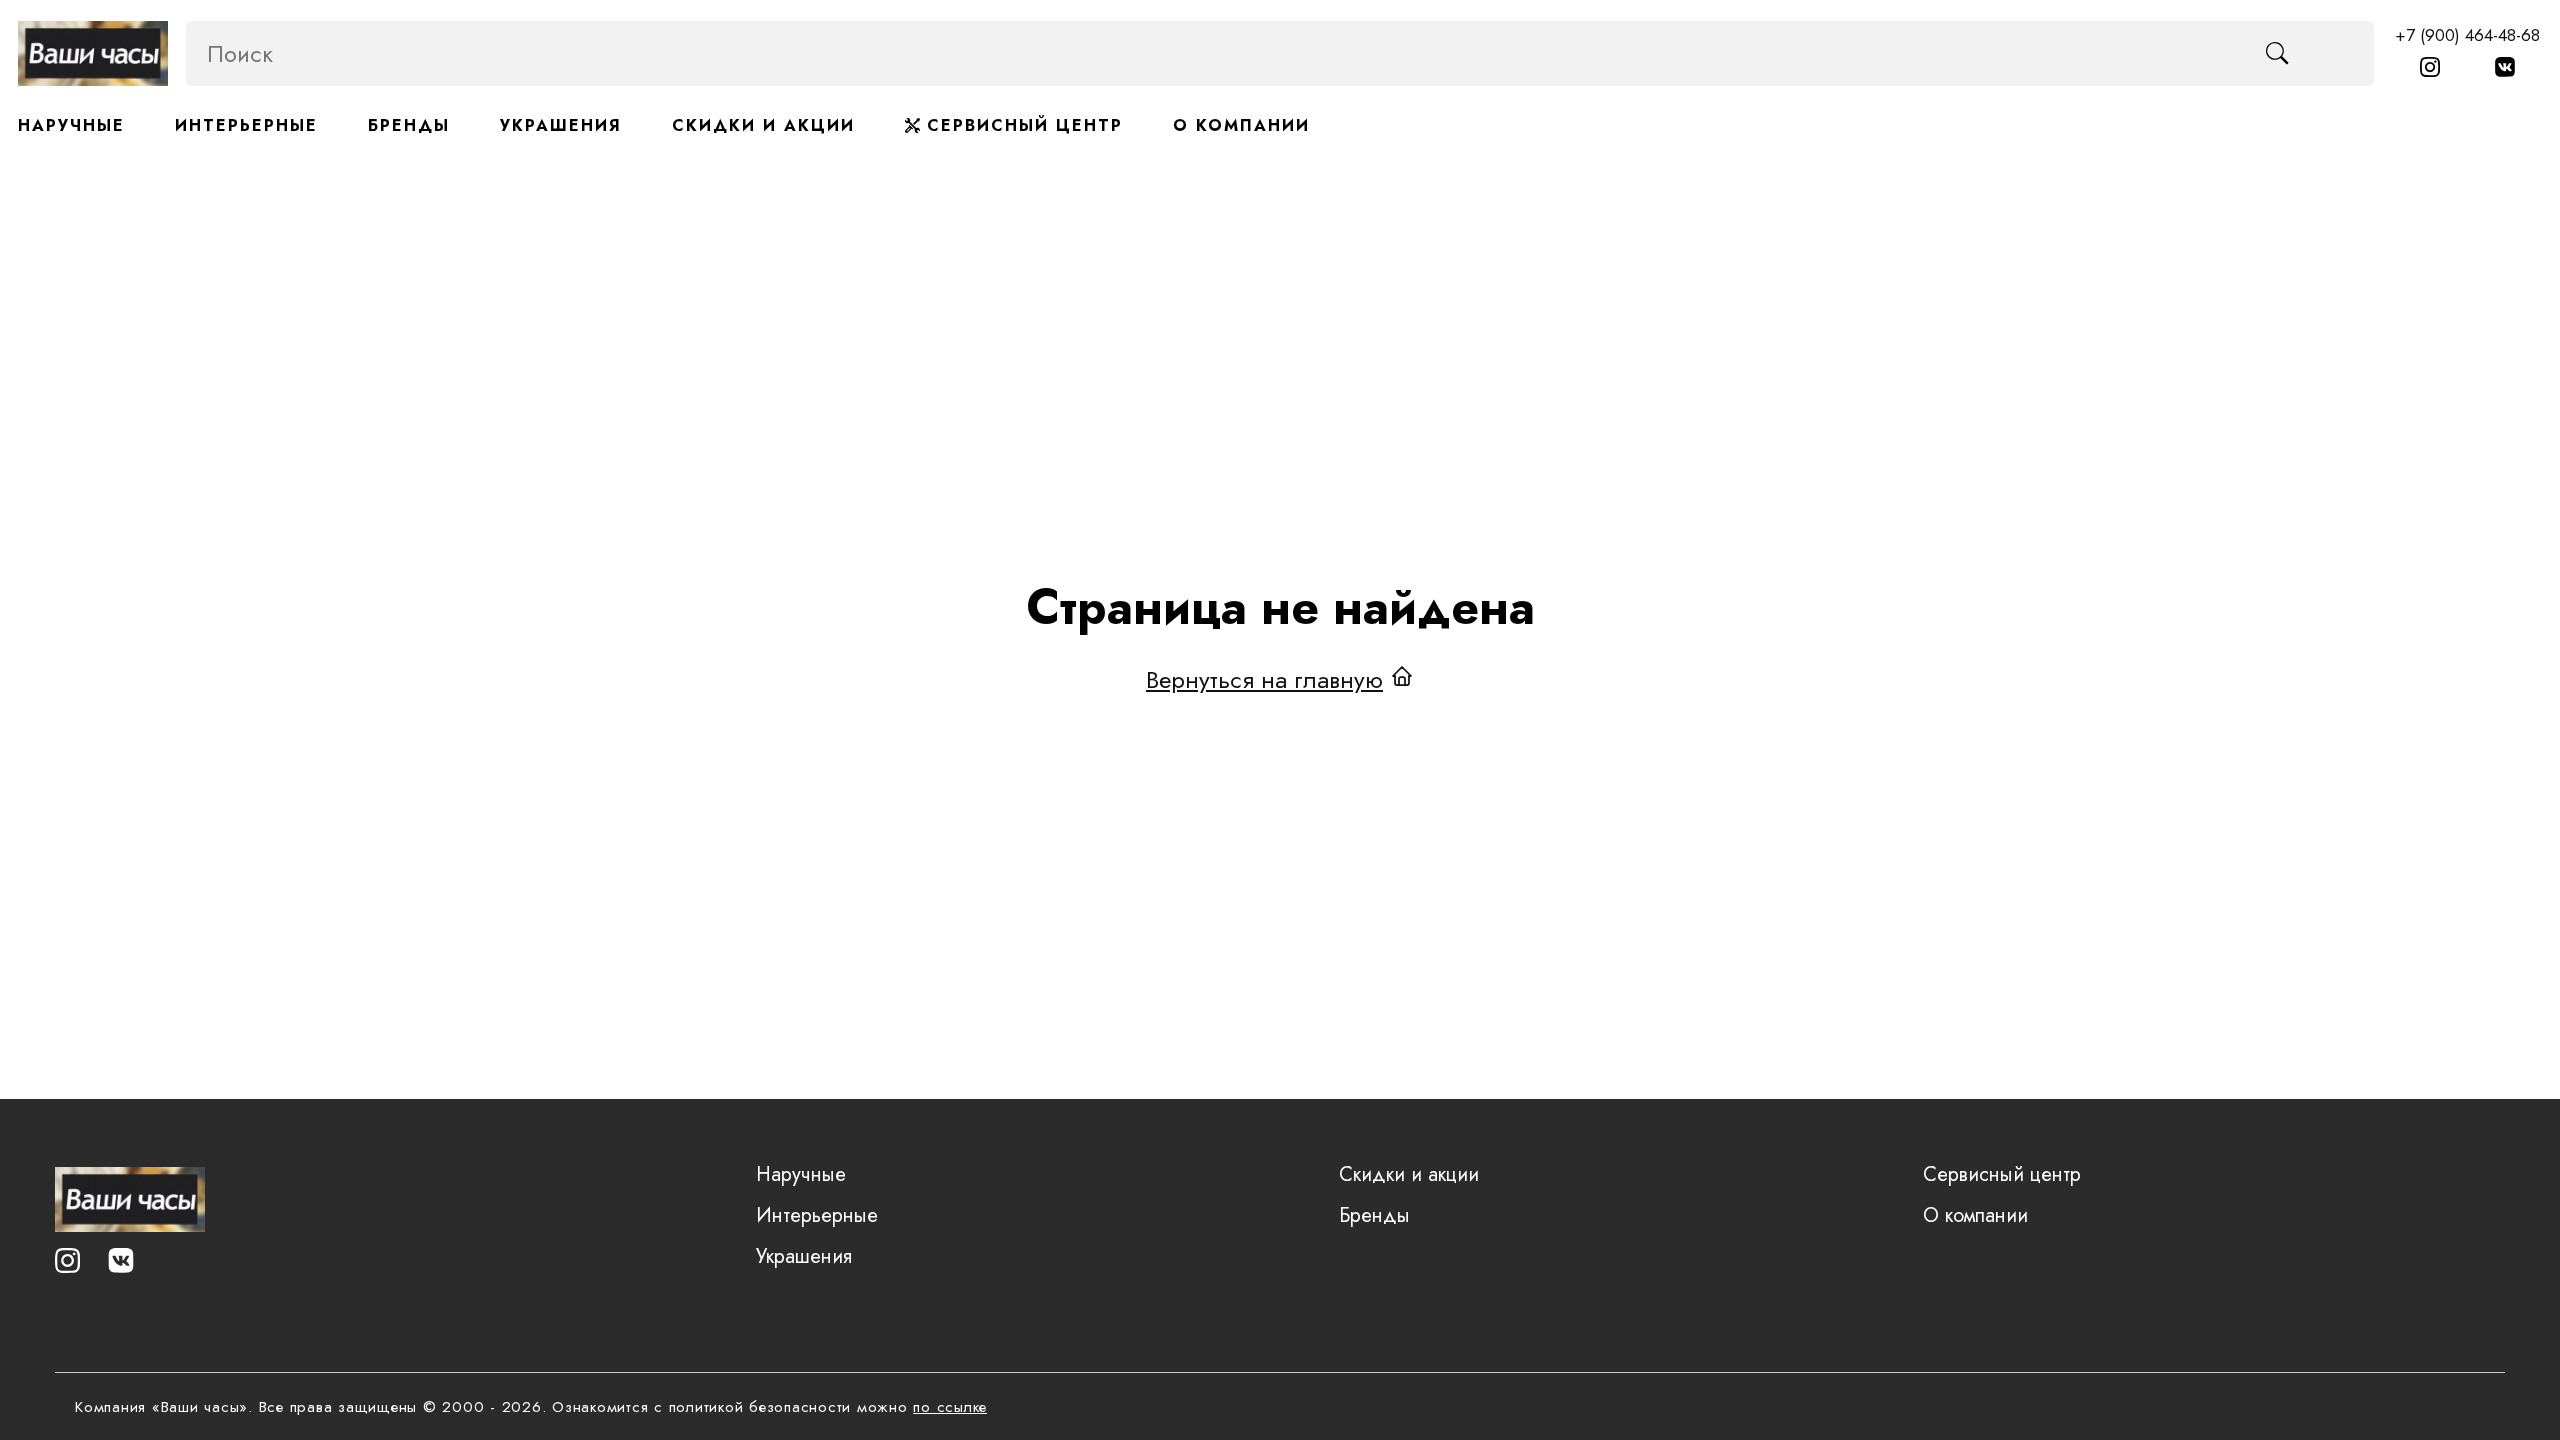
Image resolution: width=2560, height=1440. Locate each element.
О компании (1241, 125)
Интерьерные (246, 125)
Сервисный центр (1021, 125)
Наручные (71, 125)
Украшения (561, 125)
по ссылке (950, 1407)
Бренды (409, 125)
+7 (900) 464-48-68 (2467, 35)
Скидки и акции (763, 125)
